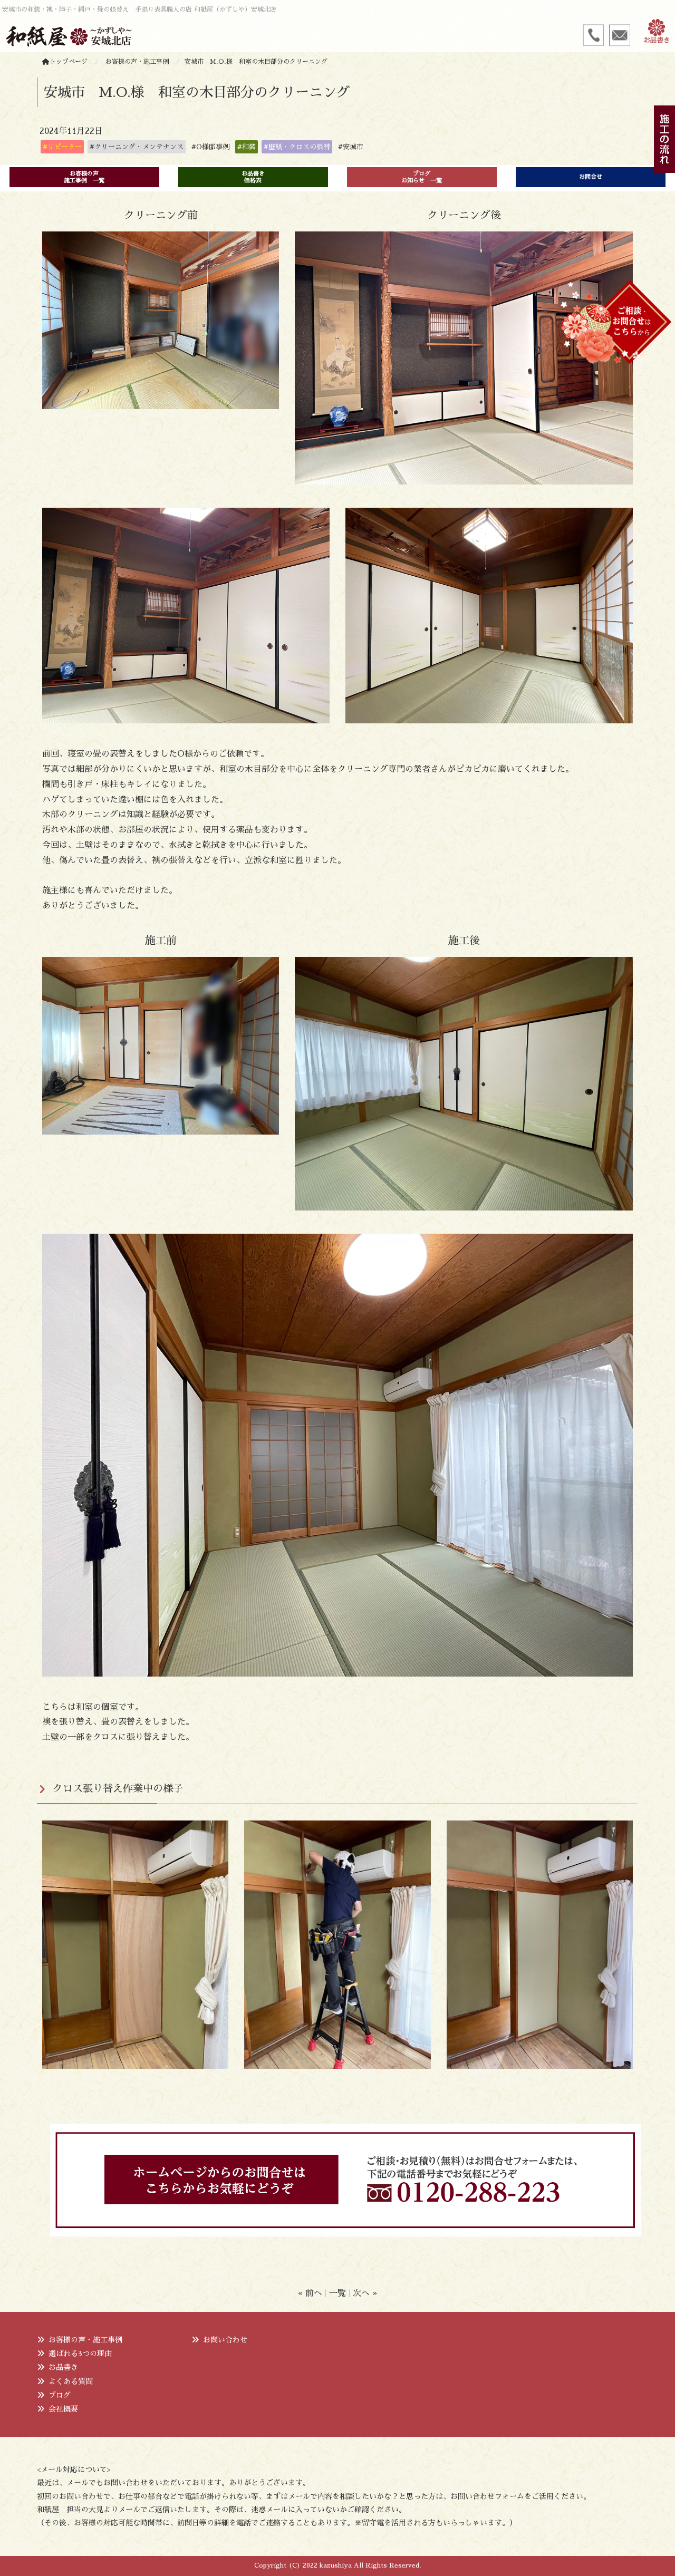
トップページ (69, 62)
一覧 (337, 2293)
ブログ (60, 2395)
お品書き (63, 2367)
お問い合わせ (225, 2340)
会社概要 (63, 2409)
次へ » (365, 2293)
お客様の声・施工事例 (85, 2340)
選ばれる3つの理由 (80, 2354)
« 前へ (310, 2293)
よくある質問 (71, 2381)
